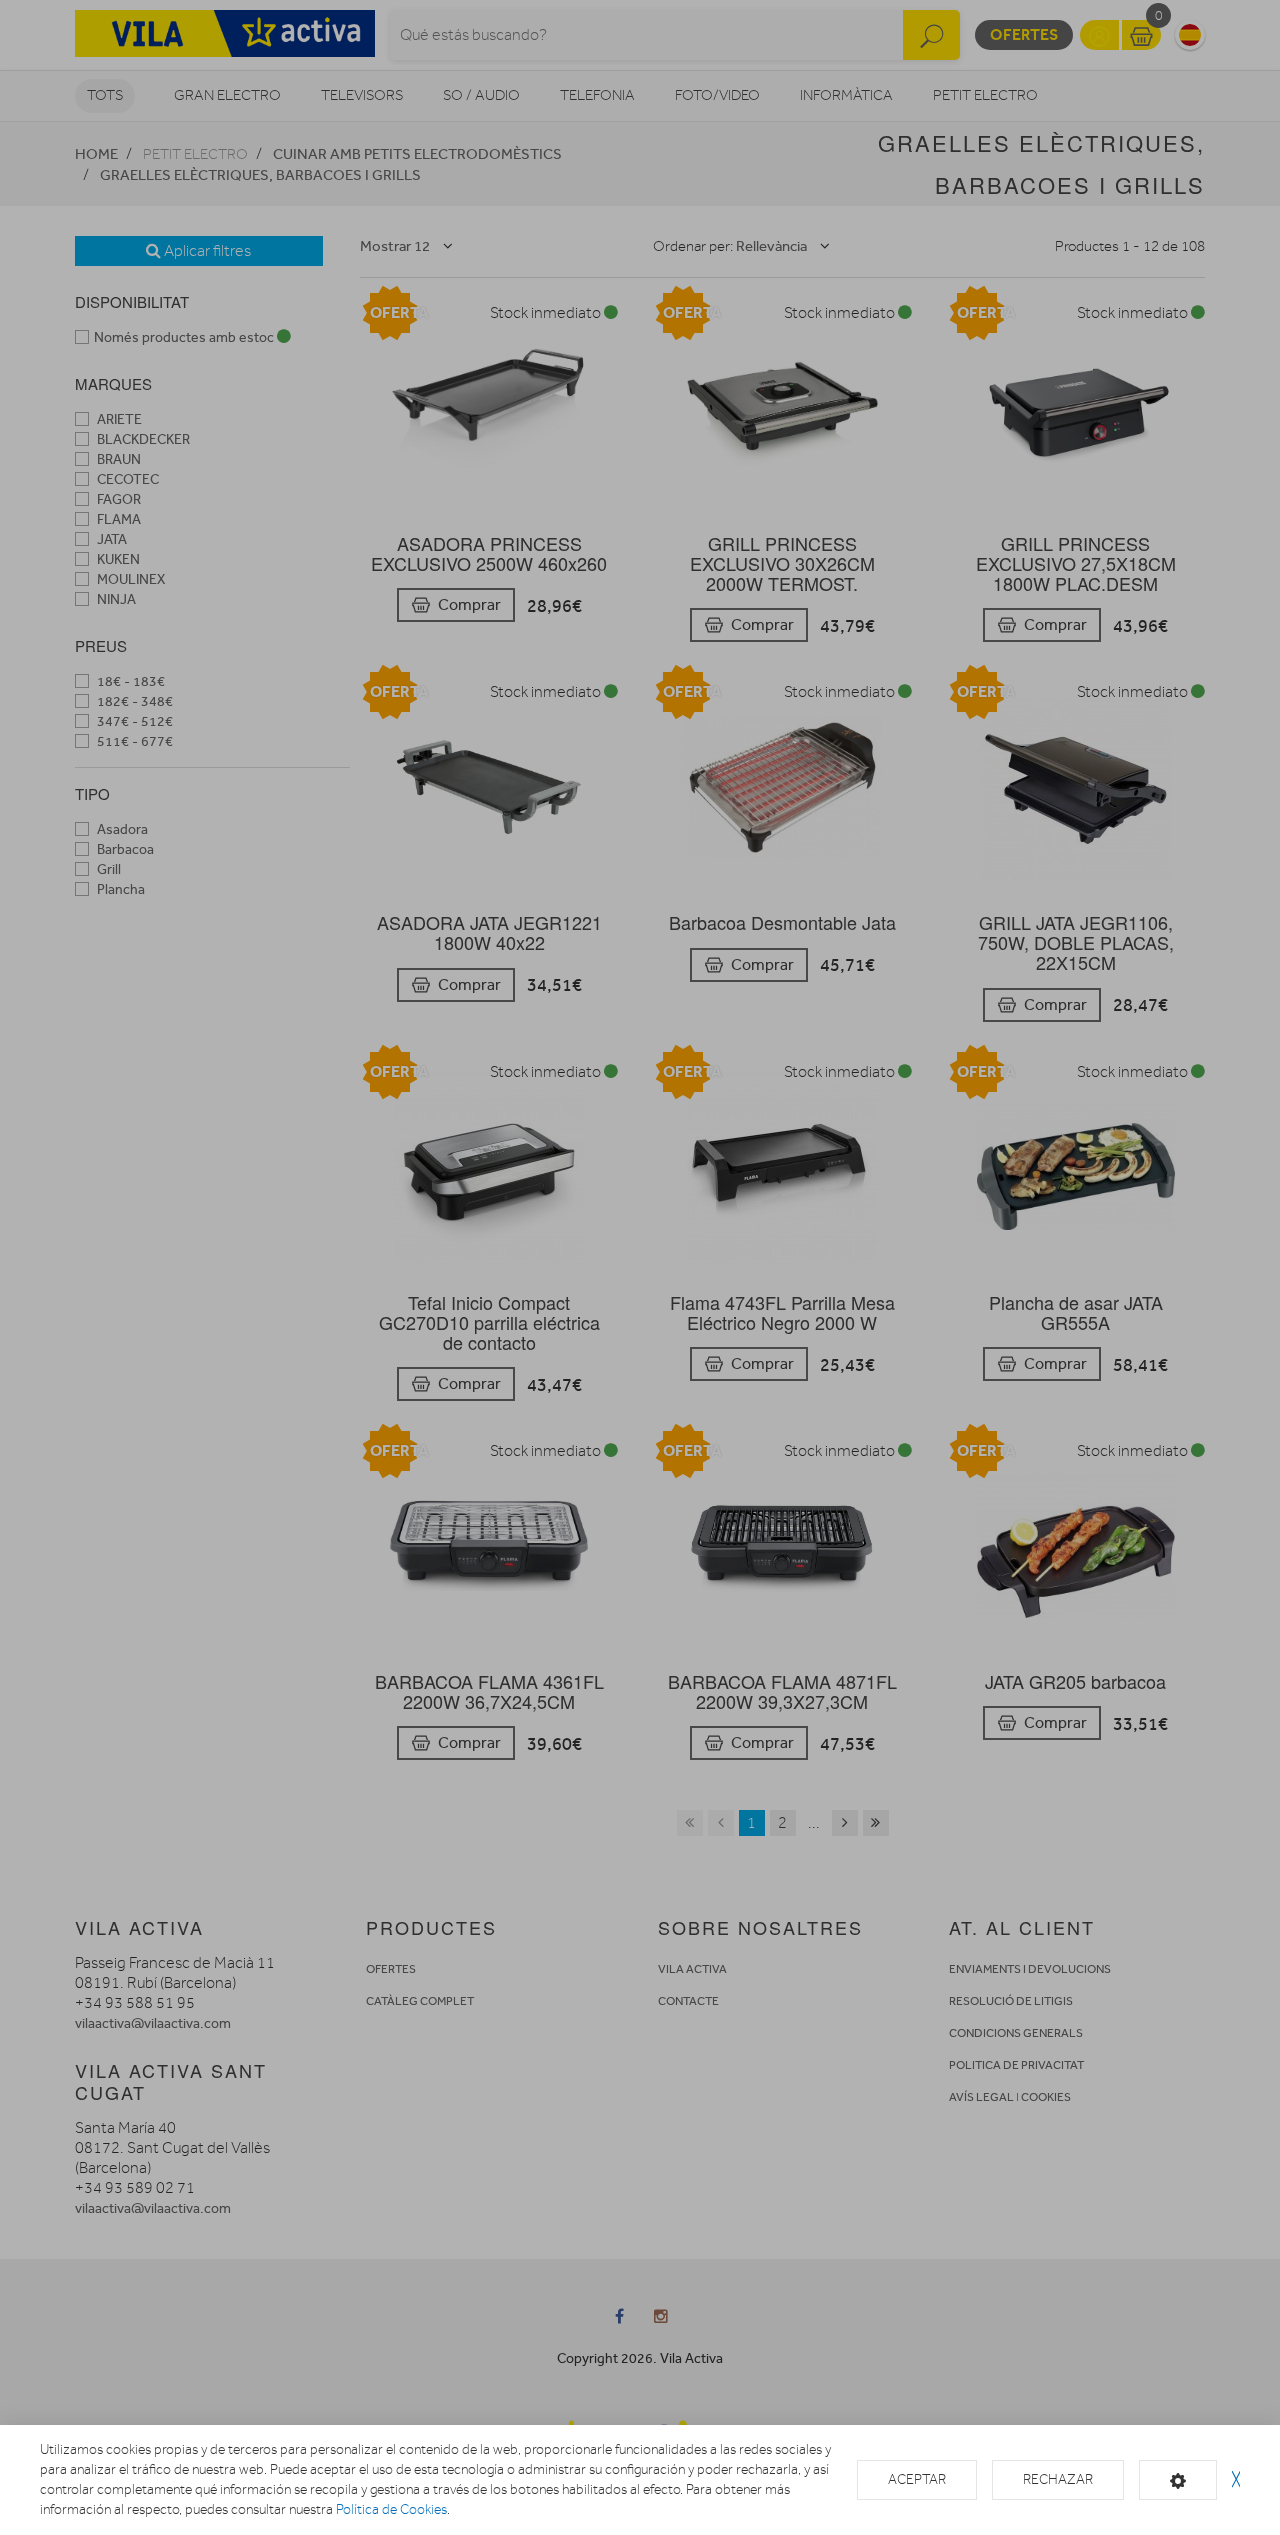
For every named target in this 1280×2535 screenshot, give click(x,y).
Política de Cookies (391, 2509)
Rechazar (1058, 2479)
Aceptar (917, 2479)
